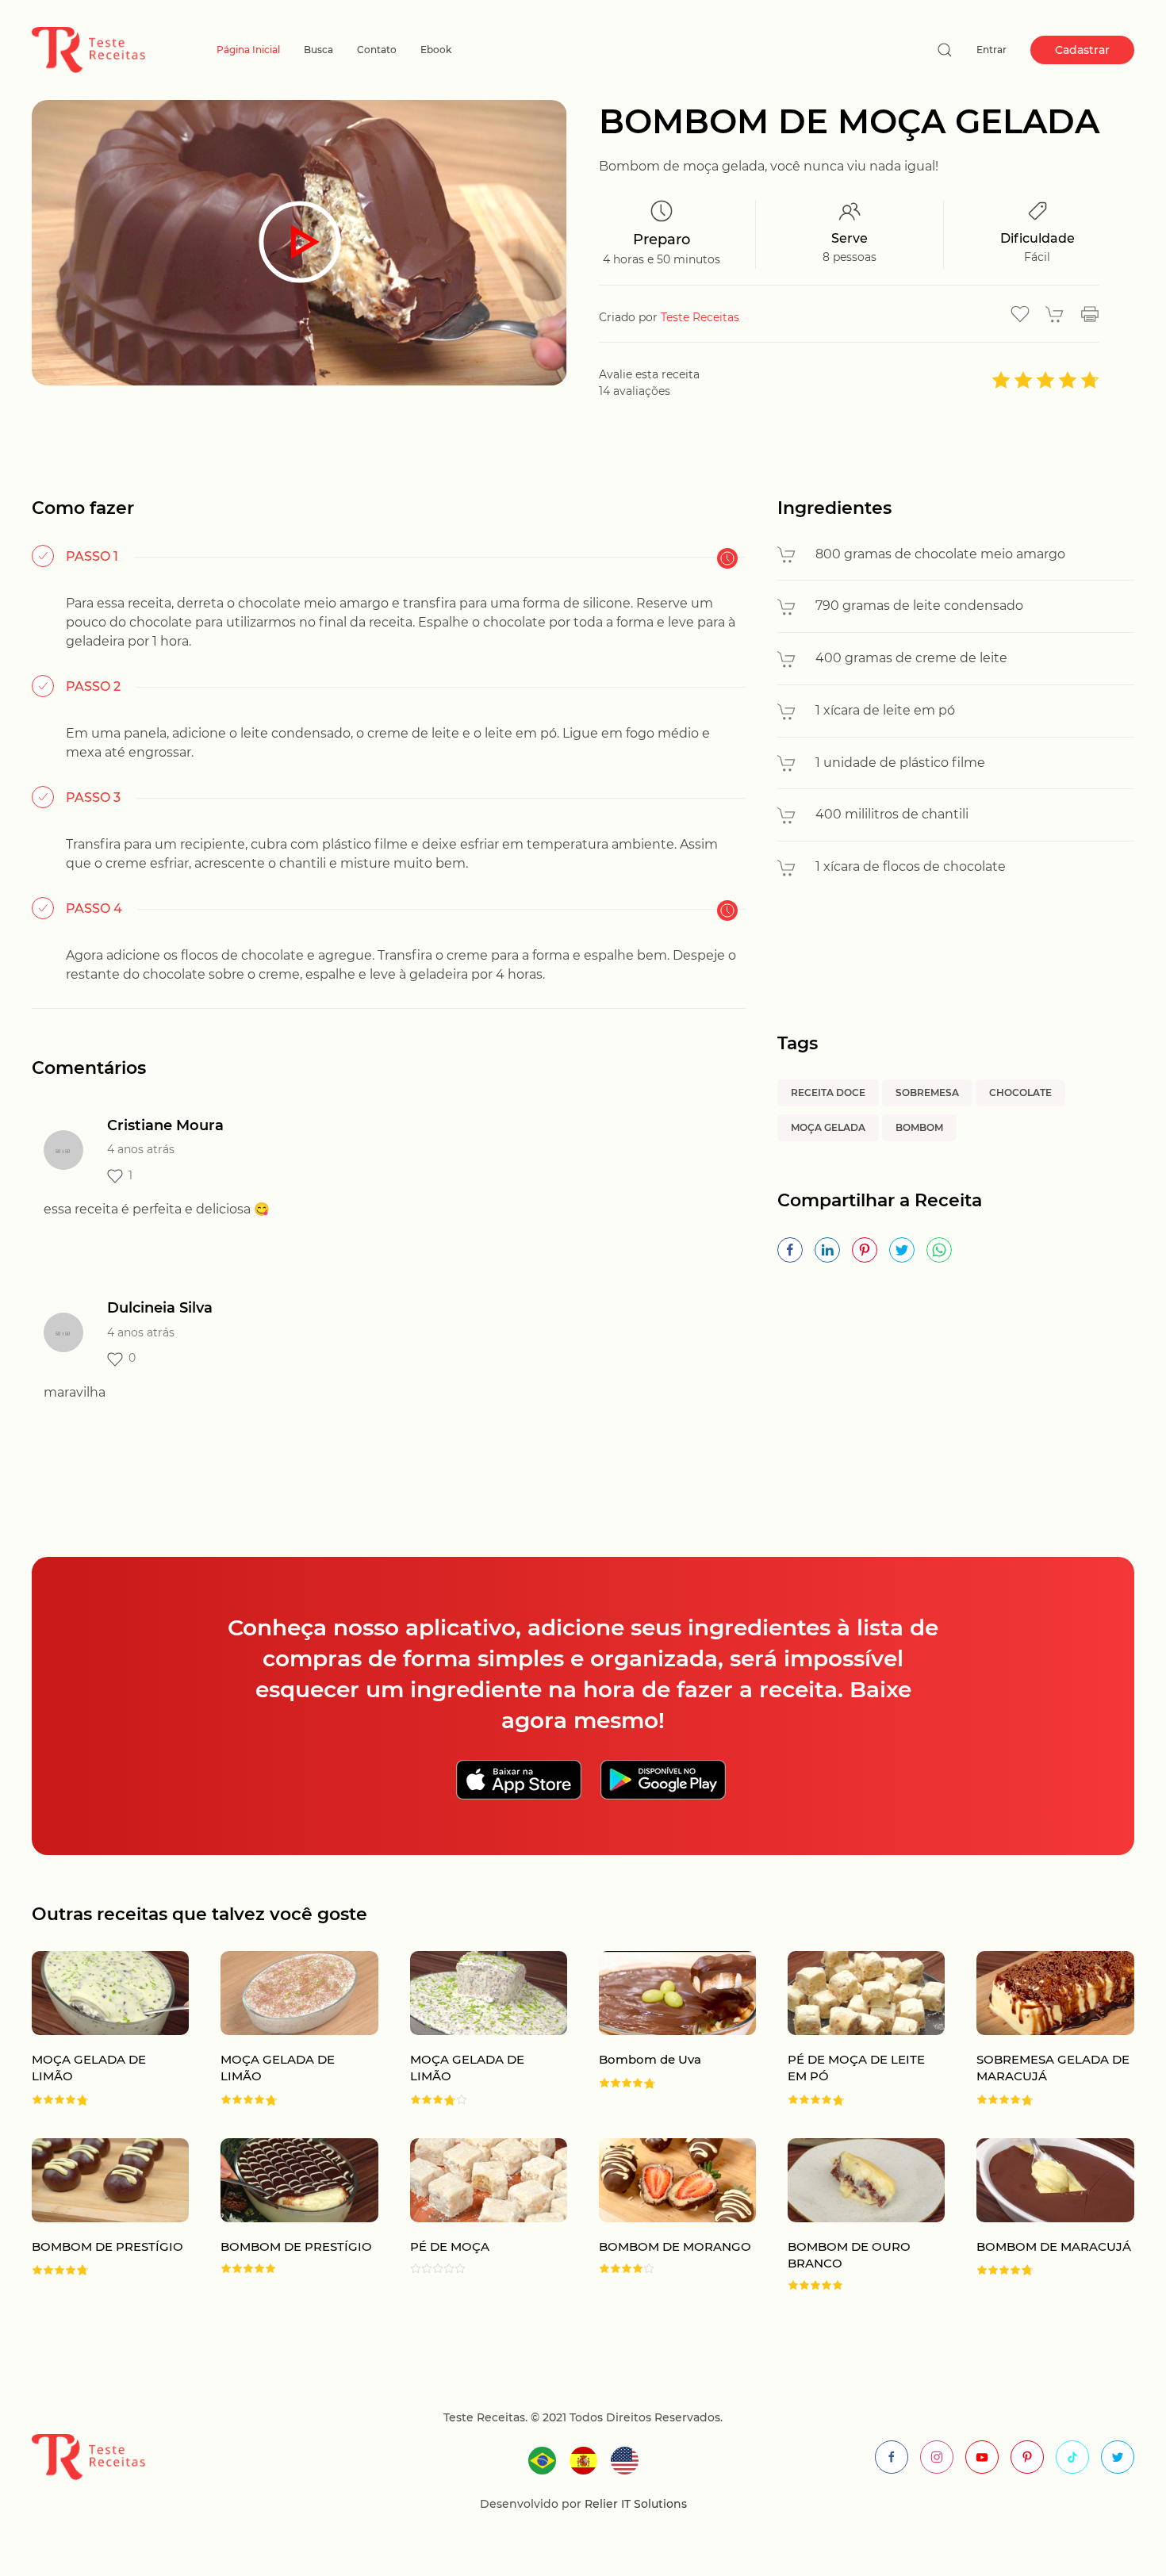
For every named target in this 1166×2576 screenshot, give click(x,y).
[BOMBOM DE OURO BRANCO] (850, 2214)
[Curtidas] (115, 1176)
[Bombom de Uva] (662, 2029)
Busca (318, 50)
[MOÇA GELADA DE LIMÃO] (94, 2029)
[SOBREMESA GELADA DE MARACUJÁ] (1039, 2029)
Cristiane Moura (165, 1125)
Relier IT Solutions (634, 2504)
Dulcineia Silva (160, 1308)
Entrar (991, 50)
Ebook (436, 50)
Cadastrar (1082, 50)
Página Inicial (248, 50)
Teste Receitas (700, 317)
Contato (377, 50)
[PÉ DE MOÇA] (473, 2214)
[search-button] (945, 50)
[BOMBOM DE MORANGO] (662, 2214)
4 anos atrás (141, 1149)
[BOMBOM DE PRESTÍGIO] (94, 2214)
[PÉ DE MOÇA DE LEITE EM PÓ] (850, 2029)
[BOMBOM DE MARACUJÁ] (1039, 2214)
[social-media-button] (892, 2457)
